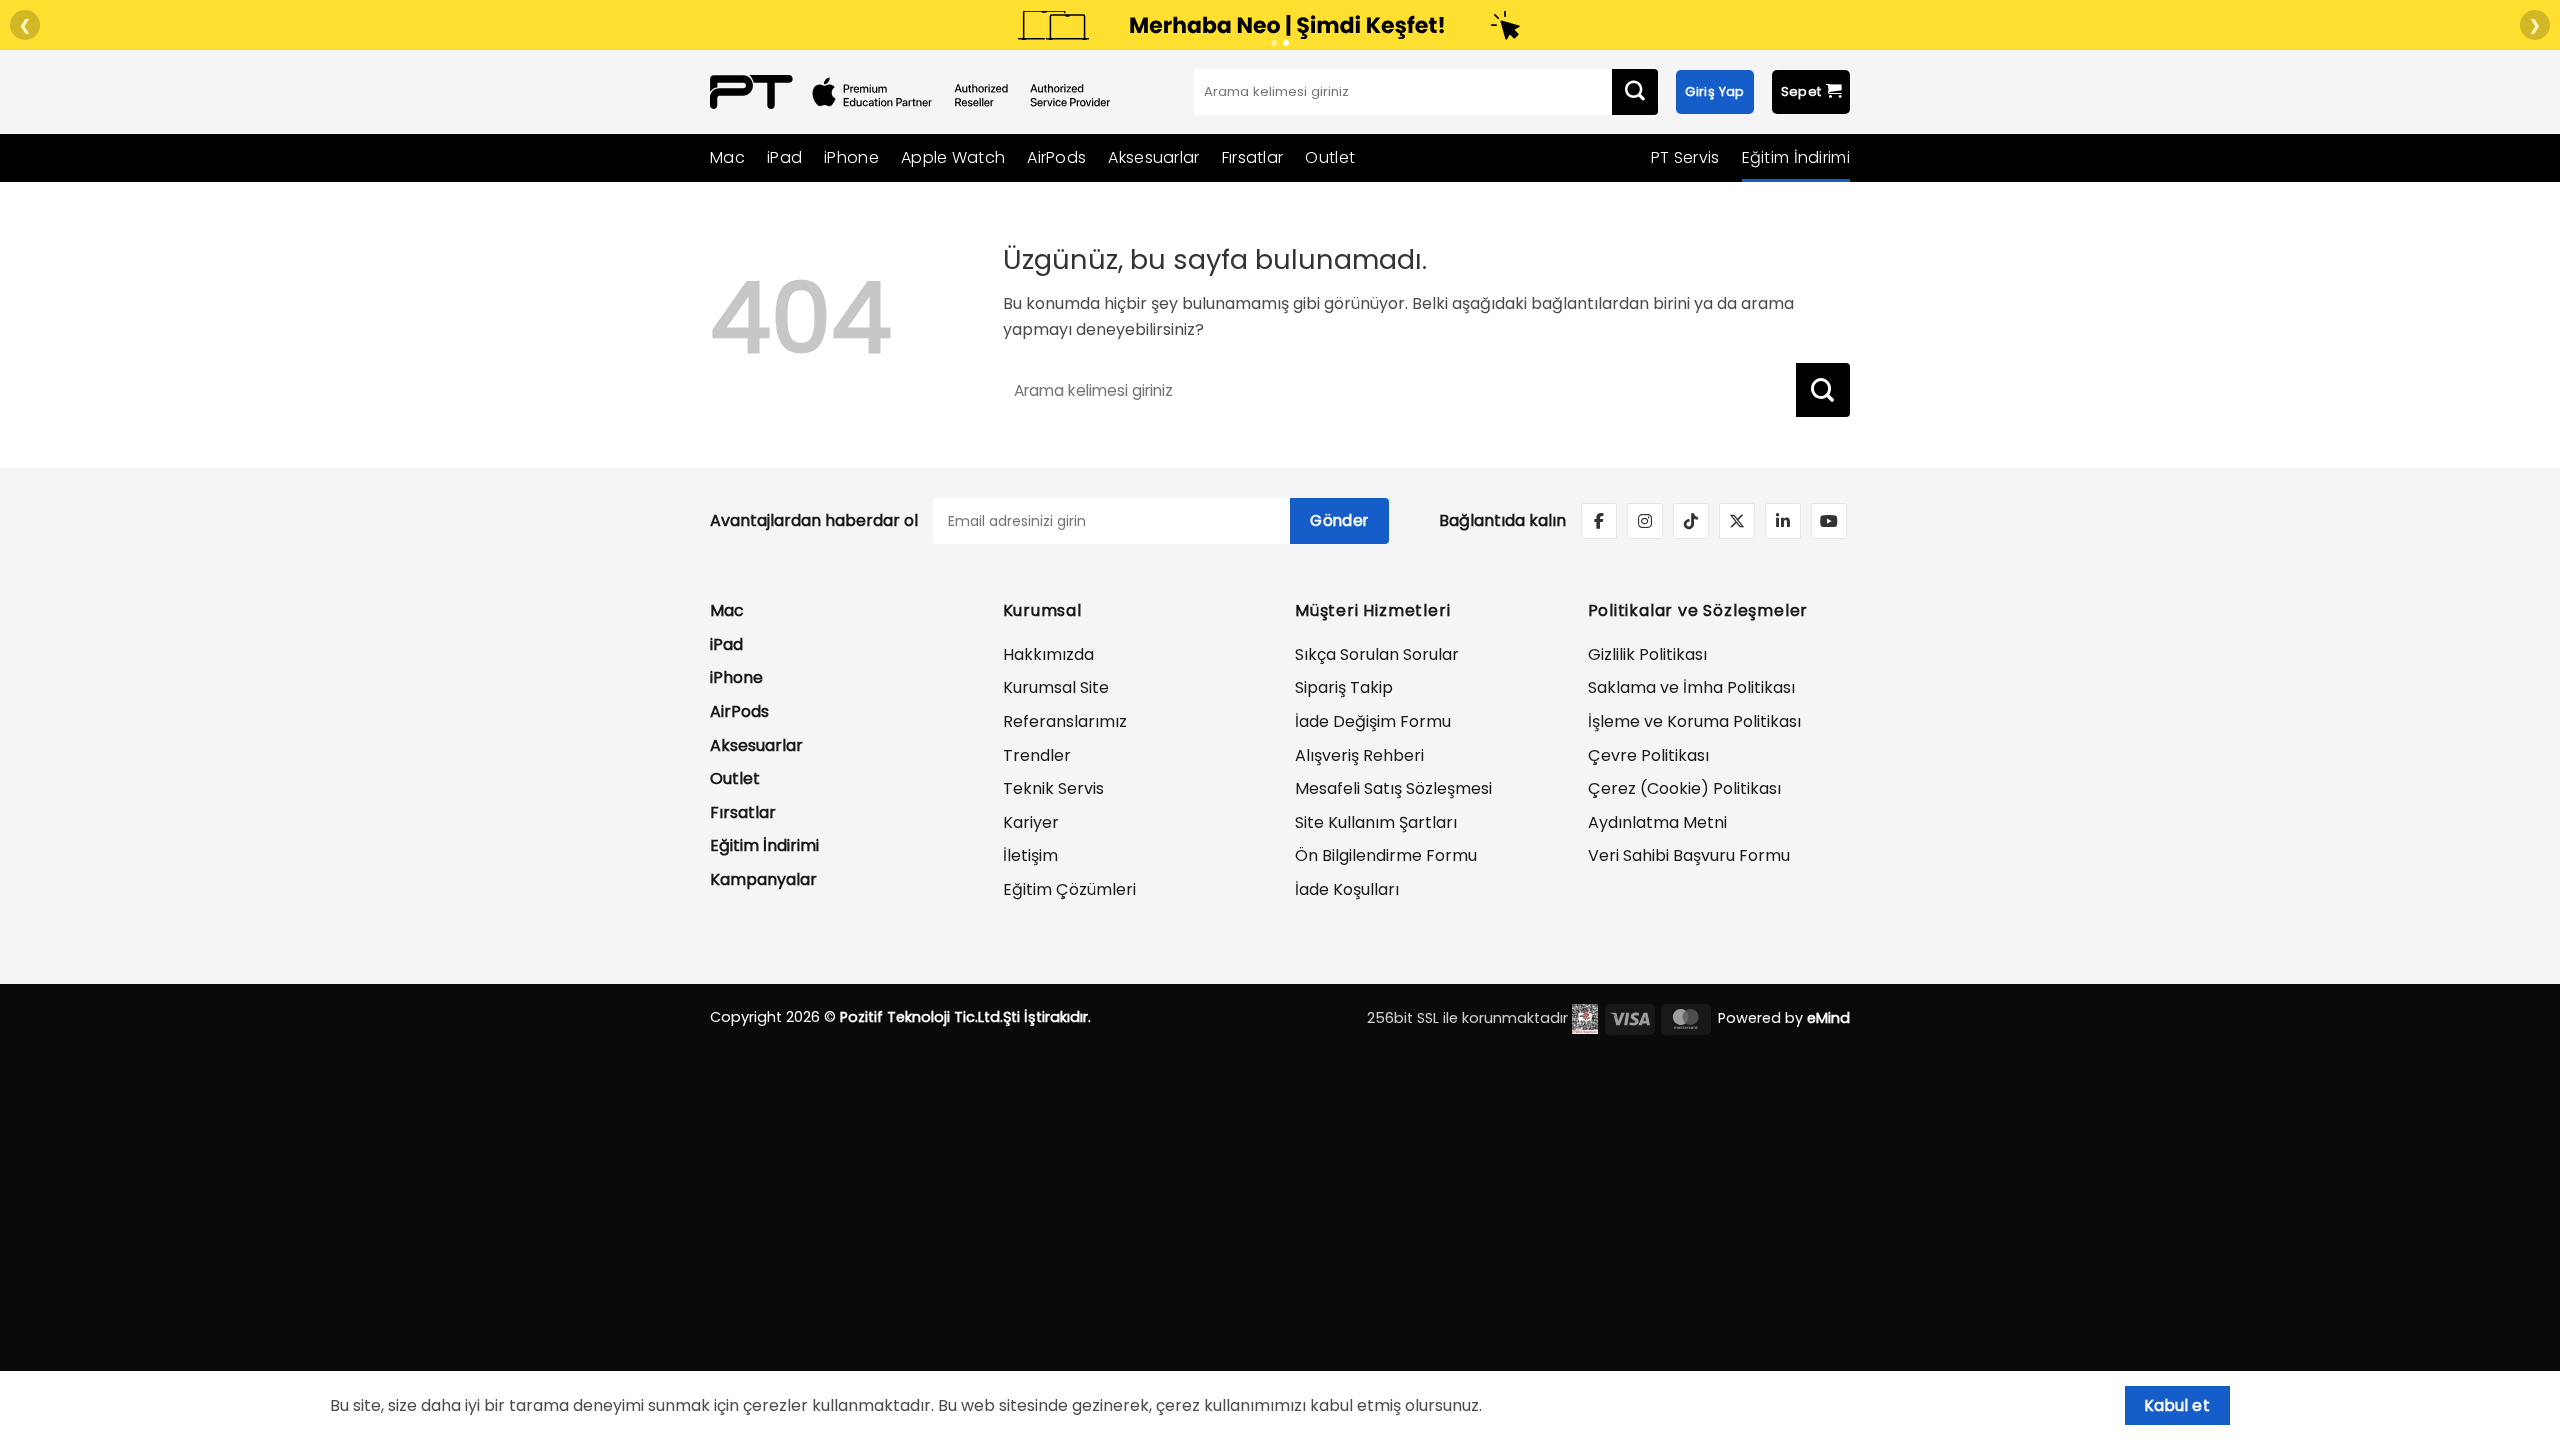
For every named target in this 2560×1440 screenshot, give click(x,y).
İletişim (1030, 855)
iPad (784, 157)
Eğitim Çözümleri (1069, 889)
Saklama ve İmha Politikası (1691, 687)
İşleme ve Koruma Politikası (1694, 721)
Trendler (1037, 755)
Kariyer (1031, 822)
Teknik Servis (1053, 788)
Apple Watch (953, 157)
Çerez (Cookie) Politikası (1684, 788)
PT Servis (1685, 157)
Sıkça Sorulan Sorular (1377, 654)
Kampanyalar (763, 879)
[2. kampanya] (1286, 43)
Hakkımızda (1048, 654)
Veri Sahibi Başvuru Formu (1689, 855)
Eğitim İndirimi (1796, 157)
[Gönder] (1635, 92)
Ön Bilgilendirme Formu (1386, 855)
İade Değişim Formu (1373, 721)
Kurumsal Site (1056, 687)
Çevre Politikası (1648, 755)
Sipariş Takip (1344, 687)
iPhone (851, 157)
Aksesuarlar (1153, 157)
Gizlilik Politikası (1647, 654)
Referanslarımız (1065, 721)
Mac (727, 157)
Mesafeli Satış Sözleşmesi (1393, 788)
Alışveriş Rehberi (1359, 755)
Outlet (1330, 157)
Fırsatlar (1253, 157)
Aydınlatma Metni (1657, 822)
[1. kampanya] (1274, 43)
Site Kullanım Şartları (1376, 822)
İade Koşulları (1347, 889)
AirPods (1056, 157)
